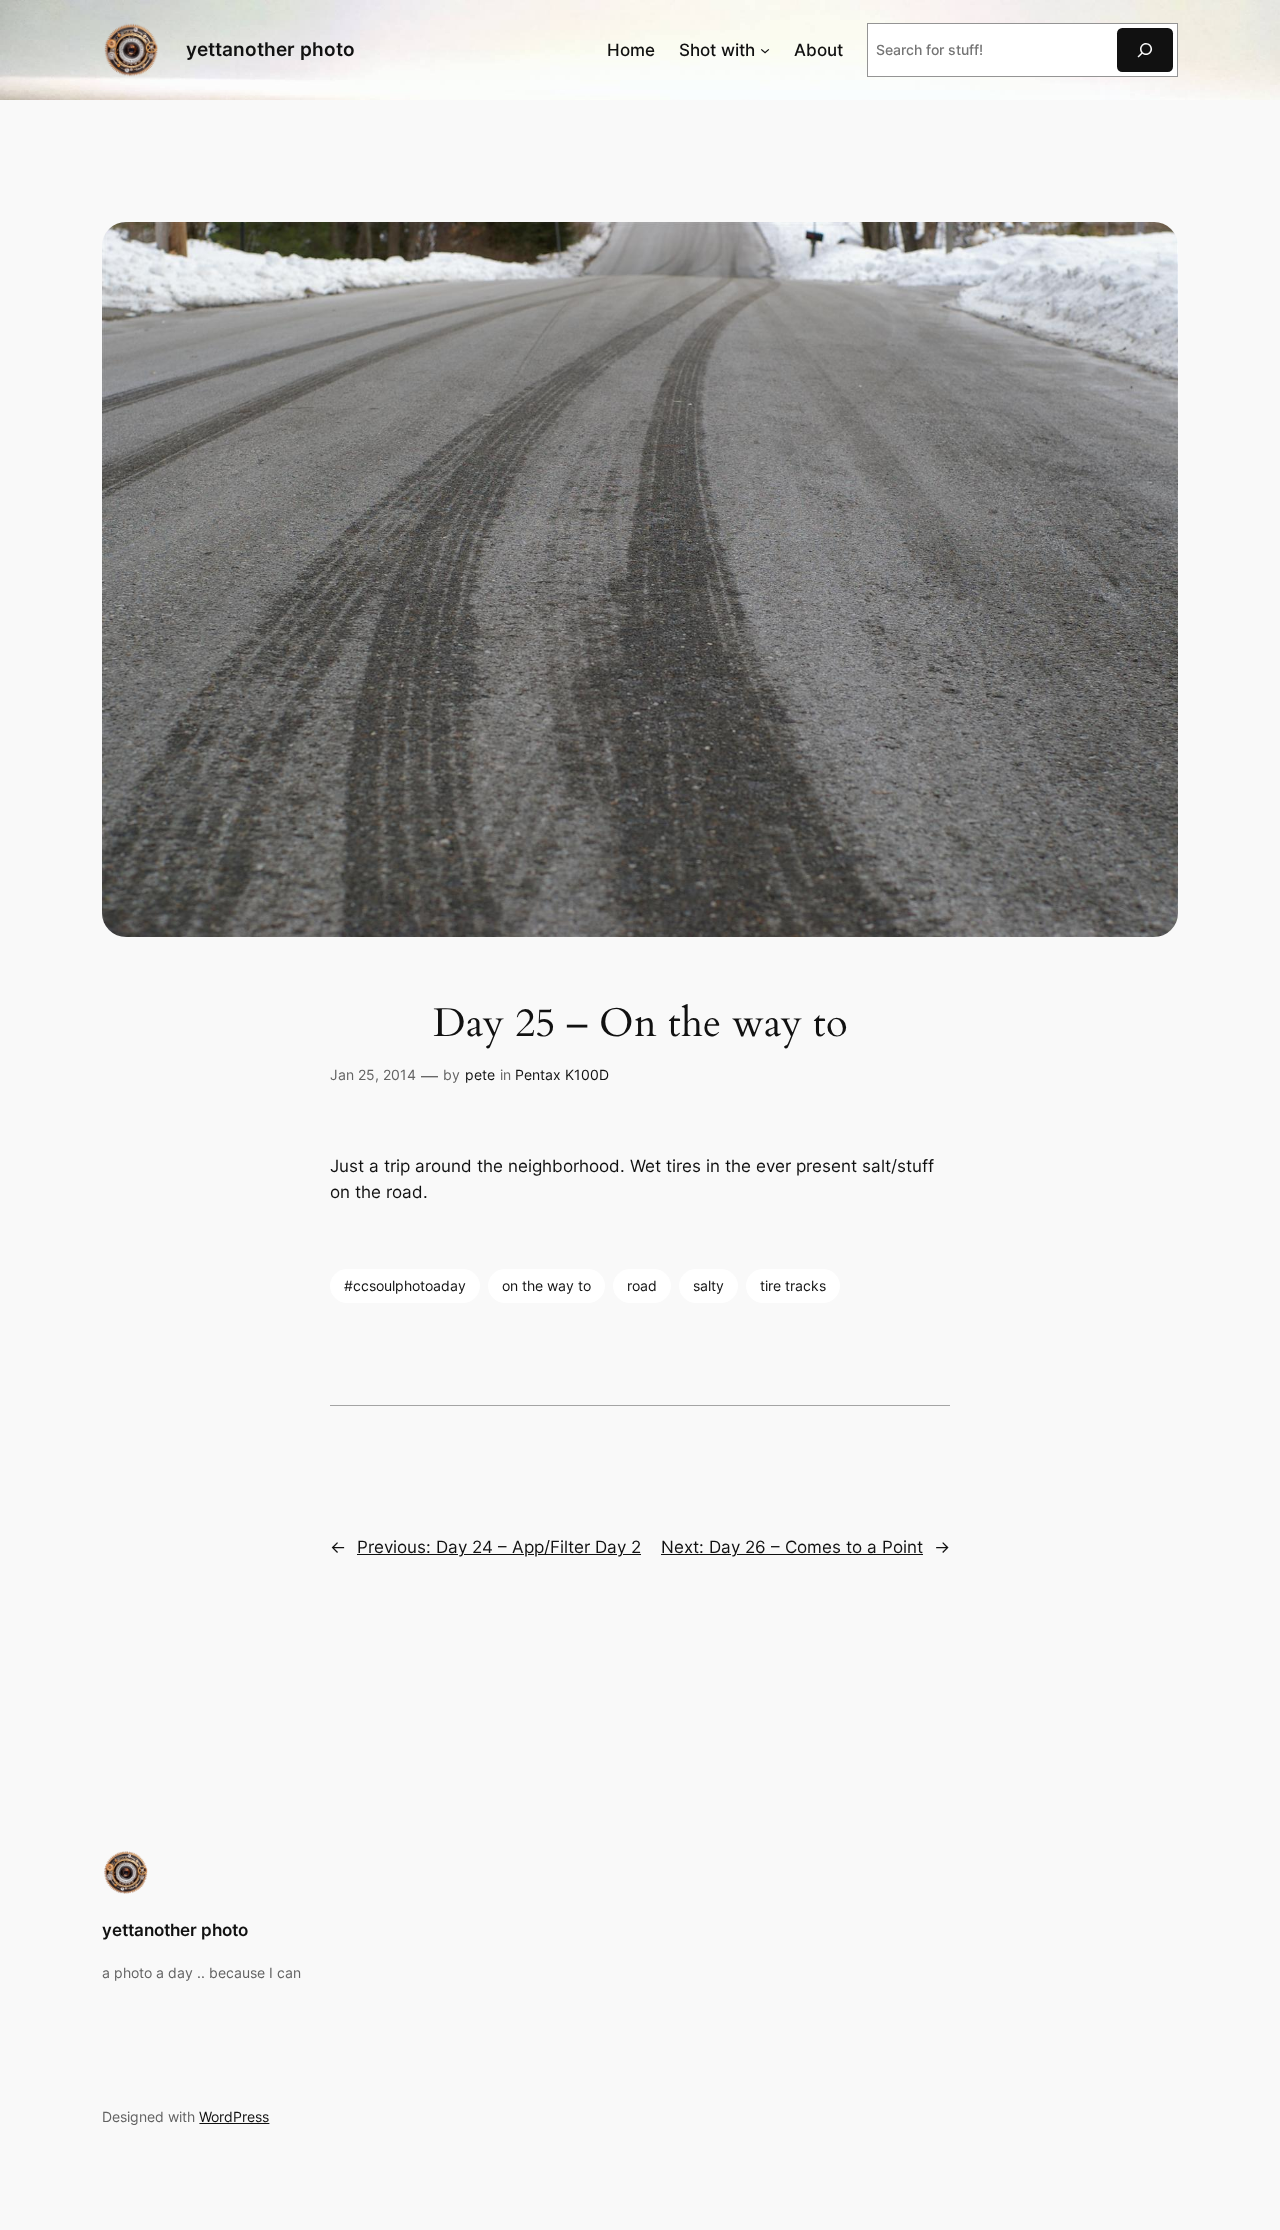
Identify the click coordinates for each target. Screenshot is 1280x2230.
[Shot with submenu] (765, 50)
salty (708, 1285)
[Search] (1145, 49)
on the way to (546, 1285)
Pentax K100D (562, 1074)
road (642, 1285)
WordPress (234, 2116)
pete (480, 1074)
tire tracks (793, 1285)
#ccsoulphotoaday (405, 1285)
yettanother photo (270, 49)
